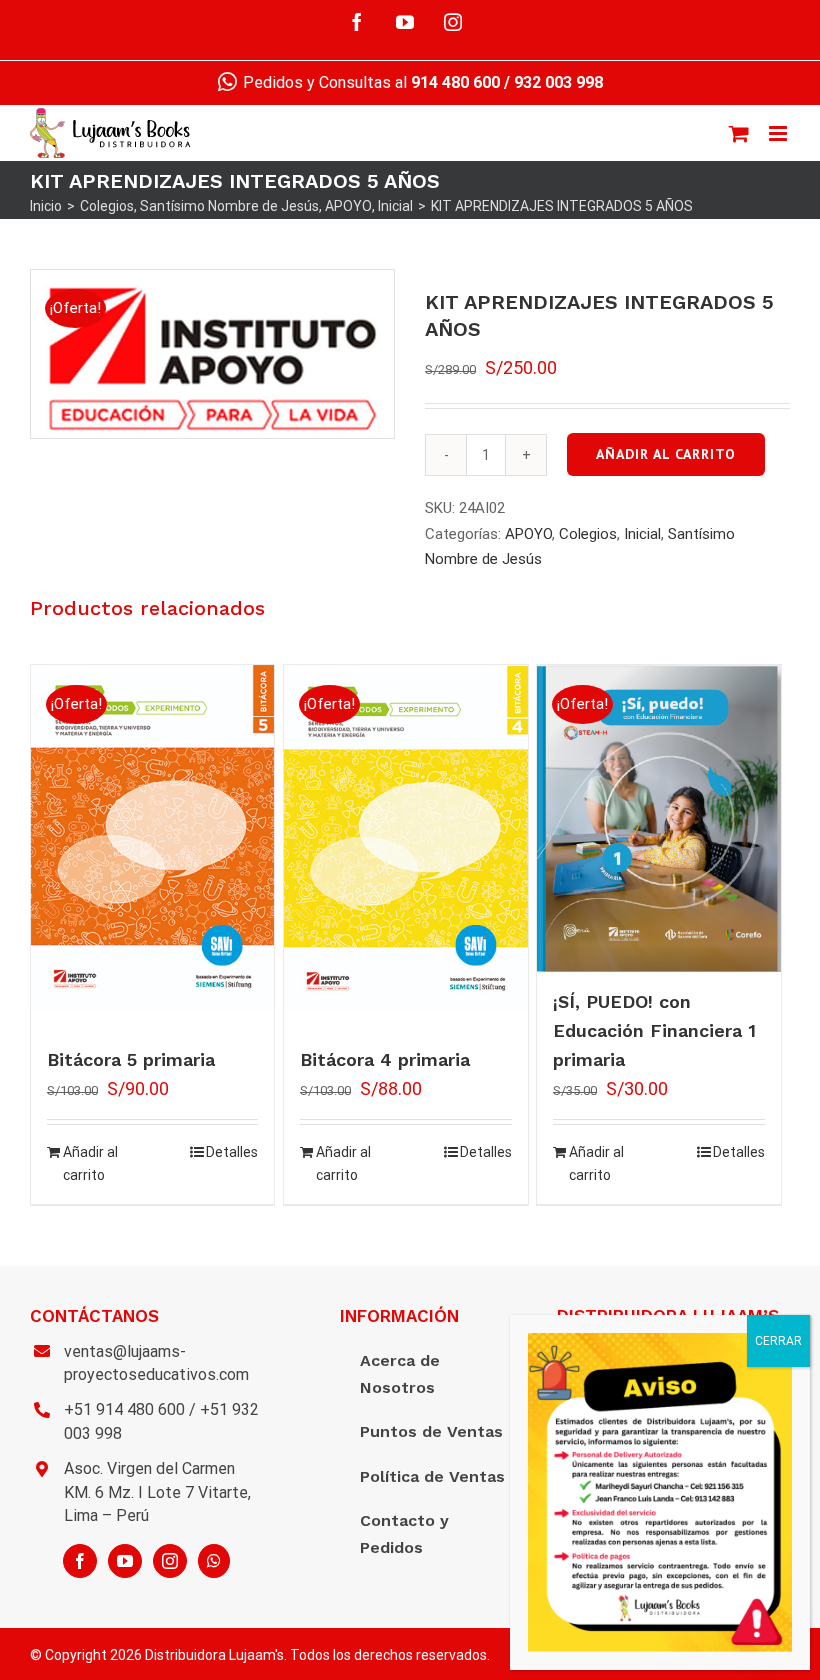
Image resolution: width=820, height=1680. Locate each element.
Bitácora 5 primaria (131, 1059)
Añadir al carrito (666, 454)
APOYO (528, 534)
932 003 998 (558, 82)
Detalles (232, 1152)
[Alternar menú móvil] (779, 133)
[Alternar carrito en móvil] (739, 133)
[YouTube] (125, 1561)
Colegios (588, 534)
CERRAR (778, 1341)
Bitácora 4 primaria (385, 1059)
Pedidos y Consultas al (369, 82)
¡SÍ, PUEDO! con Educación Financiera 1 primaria (654, 1030)
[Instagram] (170, 1561)
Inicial (642, 534)
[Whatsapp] (214, 1561)
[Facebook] (80, 1561)
